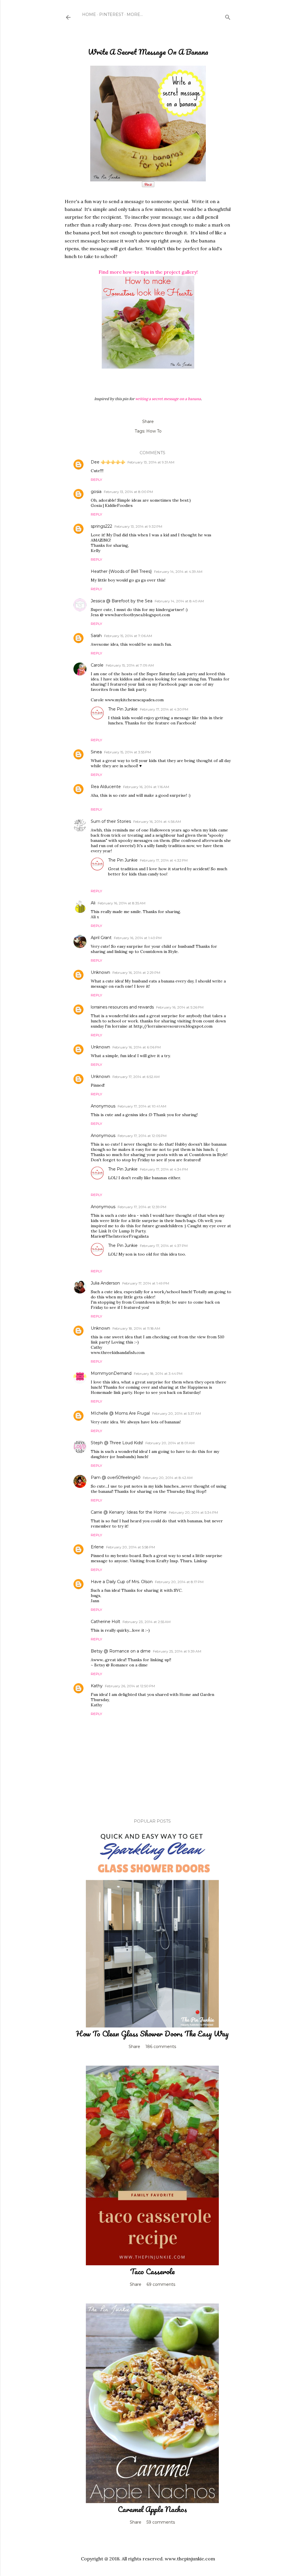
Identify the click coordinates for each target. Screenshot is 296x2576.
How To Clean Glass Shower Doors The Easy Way (152, 2034)
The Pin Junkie (123, 709)
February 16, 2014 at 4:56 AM (157, 821)
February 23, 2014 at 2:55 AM (147, 1622)
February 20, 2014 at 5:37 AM (176, 1413)
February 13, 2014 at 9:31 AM (151, 462)
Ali (93, 903)
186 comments (161, 2047)
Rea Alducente (106, 787)
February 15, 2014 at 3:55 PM (127, 752)
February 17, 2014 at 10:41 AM (142, 1106)
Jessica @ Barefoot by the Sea (122, 601)
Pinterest (111, 14)
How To (154, 431)
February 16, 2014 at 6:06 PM (137, 1047)
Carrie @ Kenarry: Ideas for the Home (129, 1512)
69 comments (161, 2284)
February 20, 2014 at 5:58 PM (131, 1547)
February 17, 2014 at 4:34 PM (164, 1169)
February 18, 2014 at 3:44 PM (158, 1373)
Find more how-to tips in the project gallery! (148, 272)
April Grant (101, 938)
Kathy (97, 1686)
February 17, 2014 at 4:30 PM (164, 709)
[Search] (228, 16)
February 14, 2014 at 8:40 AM (179, 601)
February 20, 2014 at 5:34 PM (193, 1512)
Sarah (96, 636)
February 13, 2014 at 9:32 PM (138, 526)
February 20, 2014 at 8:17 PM (179, 1582)
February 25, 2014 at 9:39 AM (177, 1651)
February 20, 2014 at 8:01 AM (170, 1443)
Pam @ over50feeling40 (116, 1477)
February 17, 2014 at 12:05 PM (142, 1136)
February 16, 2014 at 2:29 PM (136, 973)
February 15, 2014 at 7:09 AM (130, 665)
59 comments (161, 2522)
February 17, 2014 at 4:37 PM (164, 1246)
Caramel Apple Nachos (152, 2509)
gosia (96, 492)
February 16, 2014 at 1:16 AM (146, 787)
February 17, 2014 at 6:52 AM (136, 1077)
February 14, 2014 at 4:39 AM (178, 572)
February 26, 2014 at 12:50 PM (130, 1686)
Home (89, 14)
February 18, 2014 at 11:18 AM (136, 1328)
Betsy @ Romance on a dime (121, 1651)
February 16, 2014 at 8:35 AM (122, 903)
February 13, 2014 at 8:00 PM (128, 492)
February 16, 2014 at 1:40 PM (138, 938)
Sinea (96, 752)
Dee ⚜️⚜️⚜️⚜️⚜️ (108, 462)
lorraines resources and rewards (122, 1007)
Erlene (97, 1547)
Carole (97, 665)
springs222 (101, 526)
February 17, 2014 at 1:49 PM (146, 1283)
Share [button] (148, 422)
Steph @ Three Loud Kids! (117, 1443)
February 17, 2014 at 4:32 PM (164, 860)
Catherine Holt (106, 1622)
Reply (96, 480)
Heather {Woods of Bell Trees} (121, 571)
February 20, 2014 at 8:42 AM (168, 1478)
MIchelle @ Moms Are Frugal (120, 1413)
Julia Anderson (105, 1283)
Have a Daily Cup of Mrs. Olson (122, 1582)
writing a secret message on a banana (168, 399)
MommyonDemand (111, 1373)
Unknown (100, 972)
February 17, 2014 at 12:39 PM (142, 1207)
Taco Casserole (152, 2271)
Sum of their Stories (111, 821)
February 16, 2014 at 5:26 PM (180, 1007)
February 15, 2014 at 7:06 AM (128, 636)
